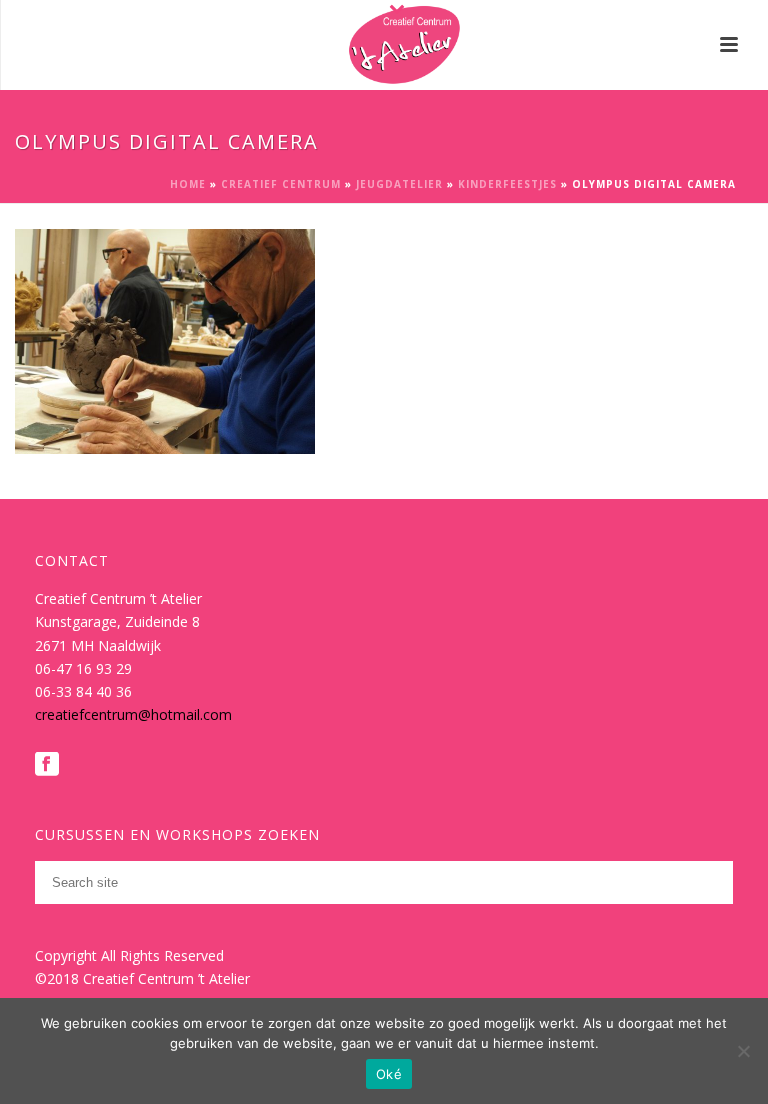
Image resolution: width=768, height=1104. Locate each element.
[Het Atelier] (384, 45)
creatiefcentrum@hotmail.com (133, 714)
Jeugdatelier (399, 184)
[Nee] (743, 1051)
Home (188, 184)
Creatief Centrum (281, 184)
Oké (389, 1074)
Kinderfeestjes (507, 184)
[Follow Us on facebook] (47, 765)
